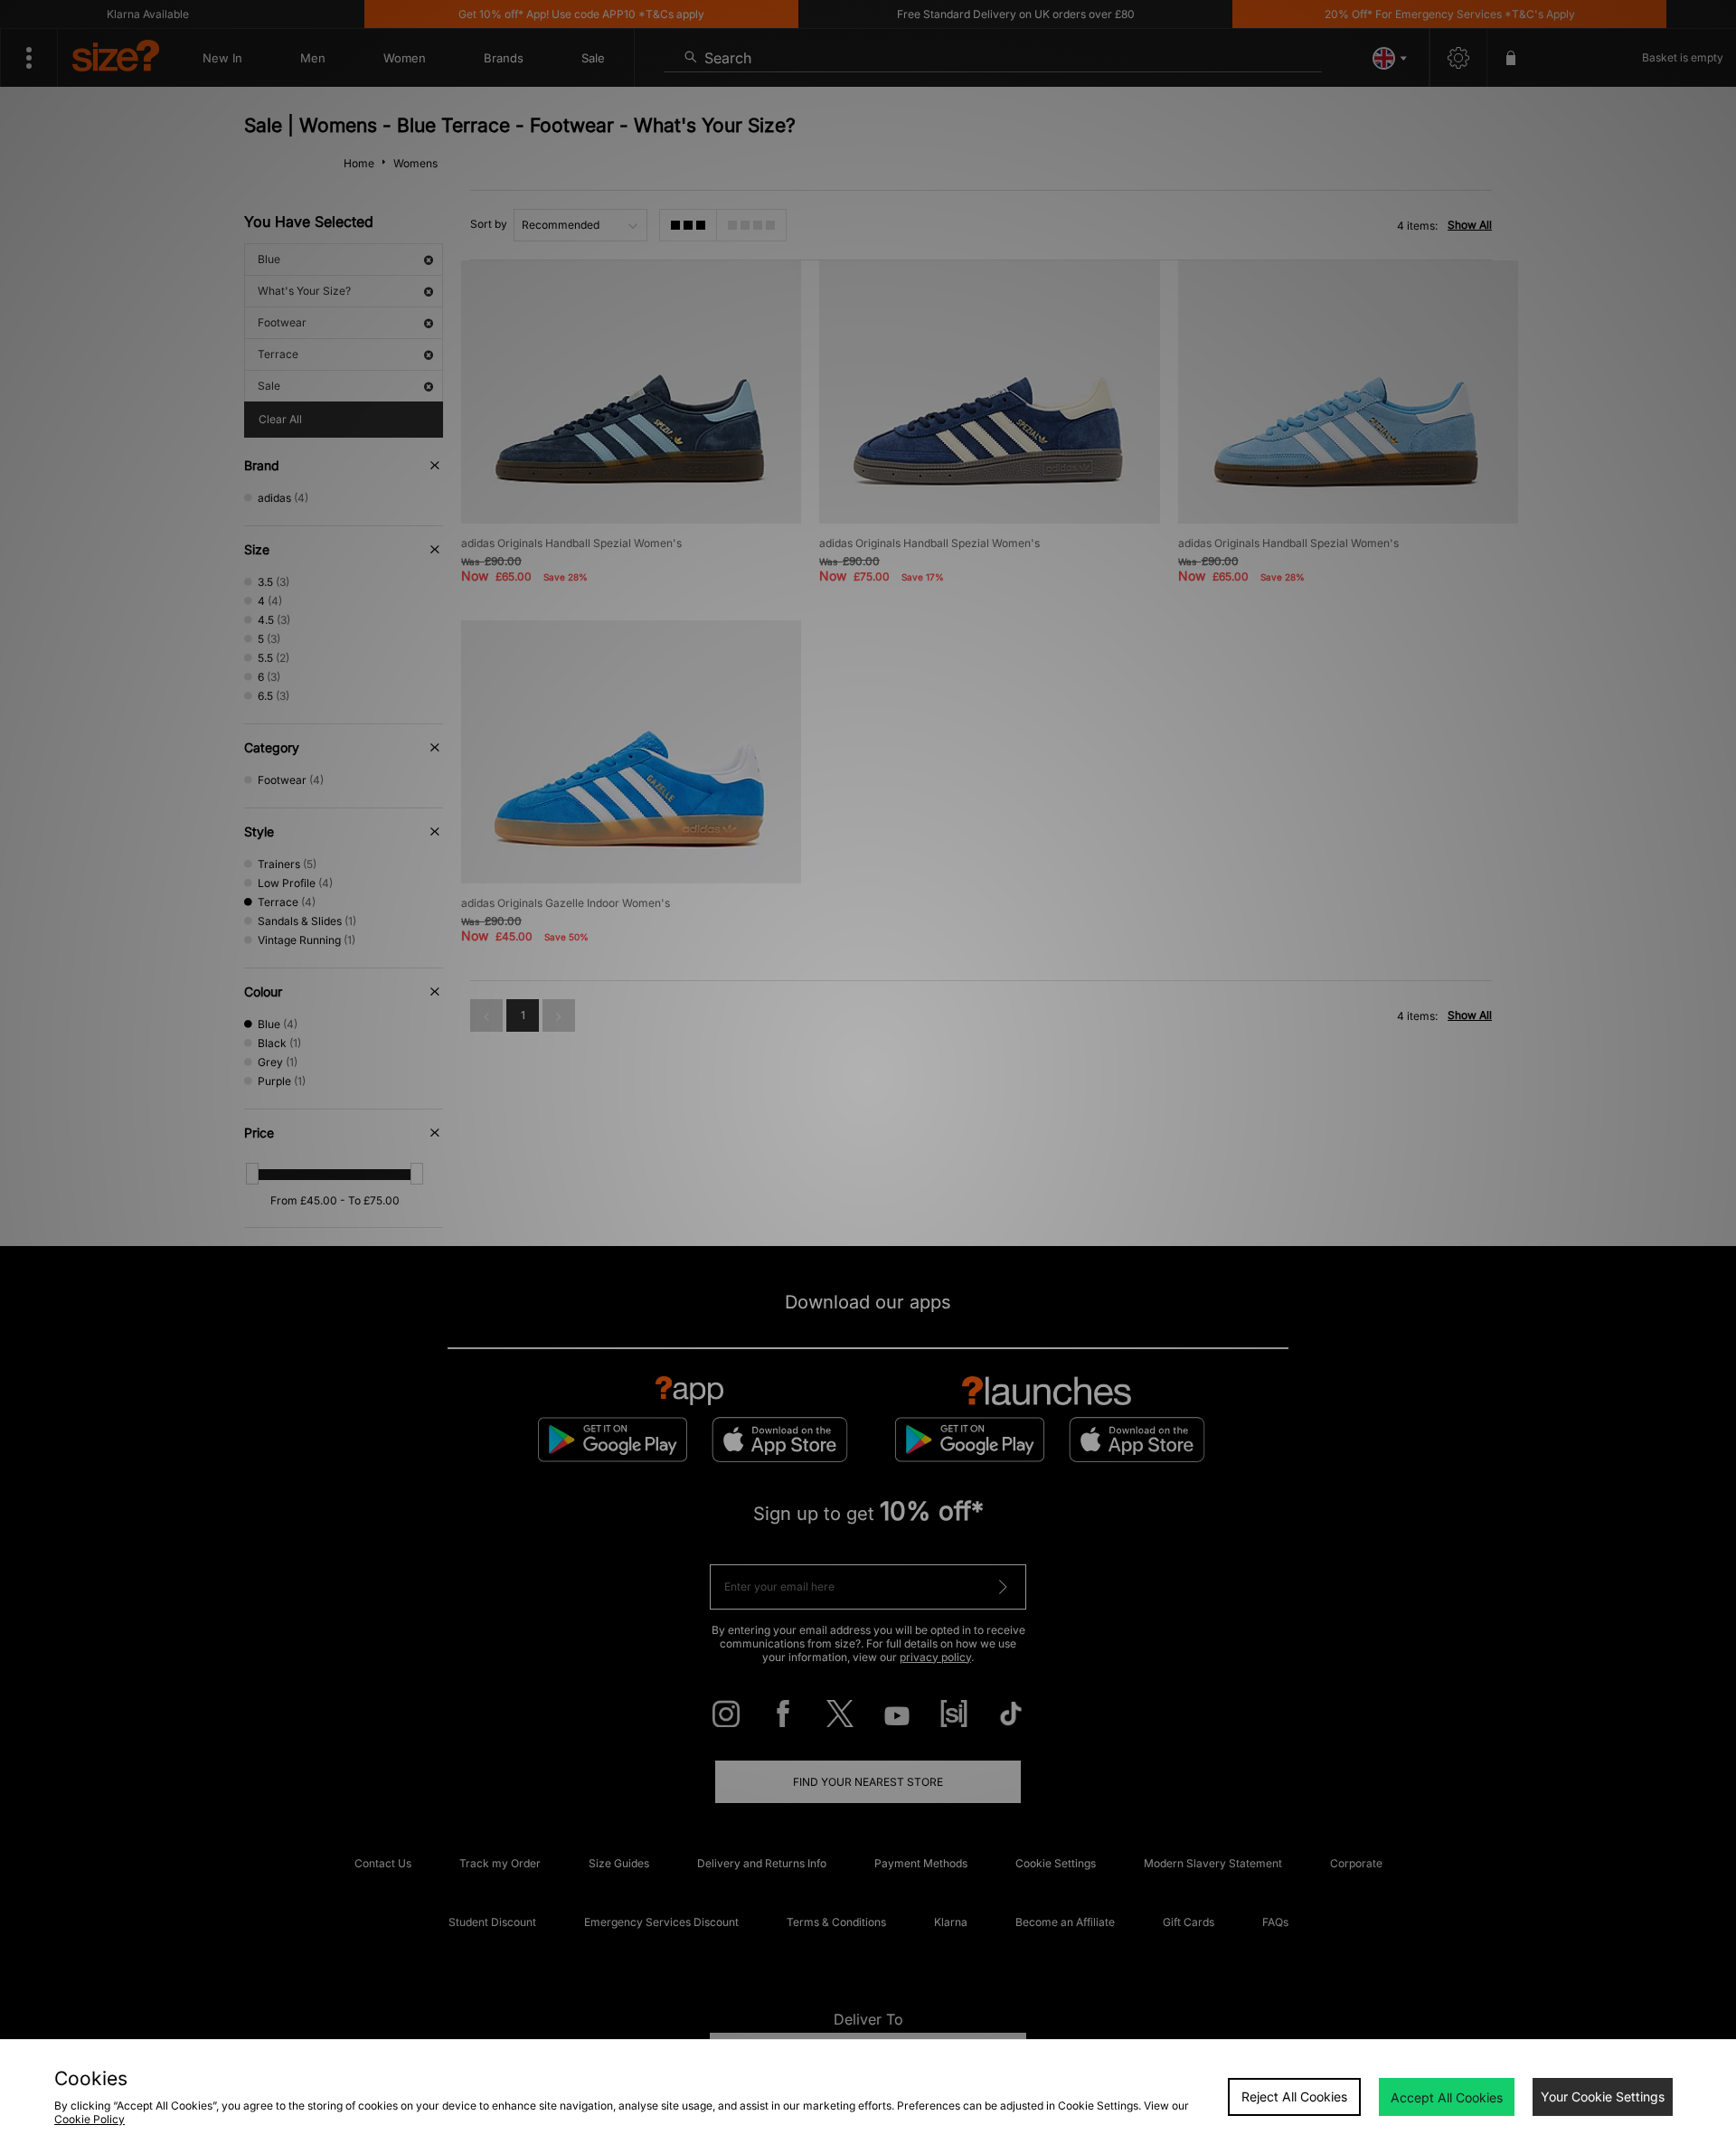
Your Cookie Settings (1603, 2096)
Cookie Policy (90, 2119)
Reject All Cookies (1294, 2096)
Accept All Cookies (1447, 2097)
